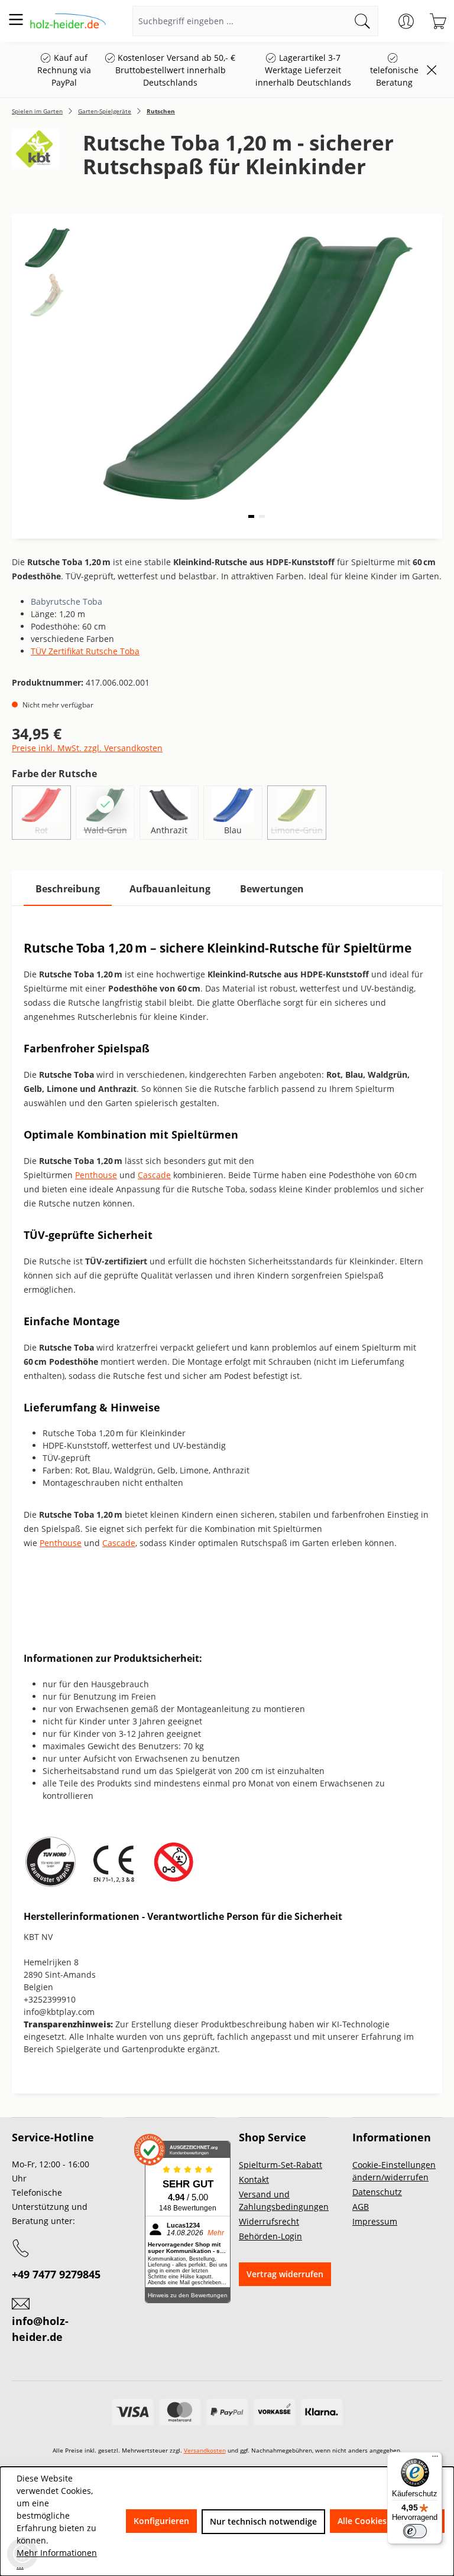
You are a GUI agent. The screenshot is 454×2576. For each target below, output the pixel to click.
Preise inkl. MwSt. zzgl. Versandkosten (87, 748)
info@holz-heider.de (40, 2329)
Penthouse (96, 1175)
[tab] (68, 889)
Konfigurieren (161, 2521)
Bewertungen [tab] (272, 889)
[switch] (415, 2531)
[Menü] (16, 19)
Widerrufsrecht (269, 2221)
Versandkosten (205, 2450)
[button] (251, 516)
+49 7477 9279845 (56, 2274)
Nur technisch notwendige (263, 2521)
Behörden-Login (270, 2236)
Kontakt (254, 2179)
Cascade (154, 1175)
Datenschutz (377, 2192)
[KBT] (35, 159)
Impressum (375, 2221)
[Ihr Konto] (406, 21)
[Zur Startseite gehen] (68, 21)
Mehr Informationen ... (57, 2559)
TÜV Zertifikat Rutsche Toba (85, 651)
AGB (361, 2207)
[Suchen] (363, 21)
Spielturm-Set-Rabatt (280, 2165)
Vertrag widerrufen (285, 2274)
